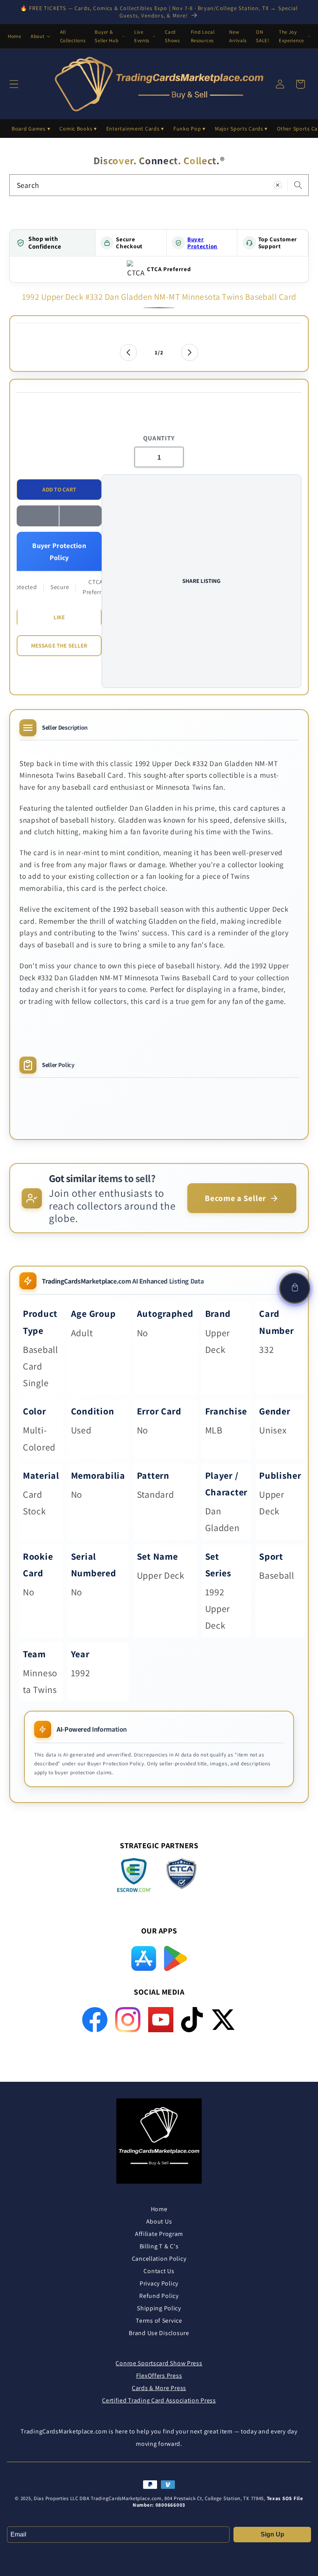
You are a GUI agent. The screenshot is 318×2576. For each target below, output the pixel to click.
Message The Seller (59, 645)
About (38, 36)
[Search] (298, 185)
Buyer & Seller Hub (106, 36)
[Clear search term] (277, 185)
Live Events (142, 36)
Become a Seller (235, 1198)
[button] (59, 516)
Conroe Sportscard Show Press (159, 2363)
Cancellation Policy (159, 2259)
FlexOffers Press (159, 2376)
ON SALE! (263, 36)
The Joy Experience (291, 36)
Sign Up (272, 2534)
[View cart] (295, 1288)
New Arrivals (238, 36)
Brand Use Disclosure (159, 2333)
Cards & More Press (159, 2388)
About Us (159, 2221)
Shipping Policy (159, 2308)
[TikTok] (192, 2020)
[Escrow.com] (134, 1875)
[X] (223, 2020)
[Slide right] (190, 352)
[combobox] (159, 185)
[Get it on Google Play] (175, 1958)
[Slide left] (128, 352)
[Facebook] (95, 2020)
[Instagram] (128, 2020)
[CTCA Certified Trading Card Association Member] (181, 1876)
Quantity (159, 438)
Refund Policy (159, 2296)
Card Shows (172, 36)
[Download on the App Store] (144, 1958)
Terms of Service (159, 2321)
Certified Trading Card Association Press (159, 2400)
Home (15, 36)
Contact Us (159, 2271)
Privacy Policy (159, 2283)
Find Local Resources (203, 36)
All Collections (73, 36)
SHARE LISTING (201, 581)
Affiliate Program (159, 2234)
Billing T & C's (159, 2246)
